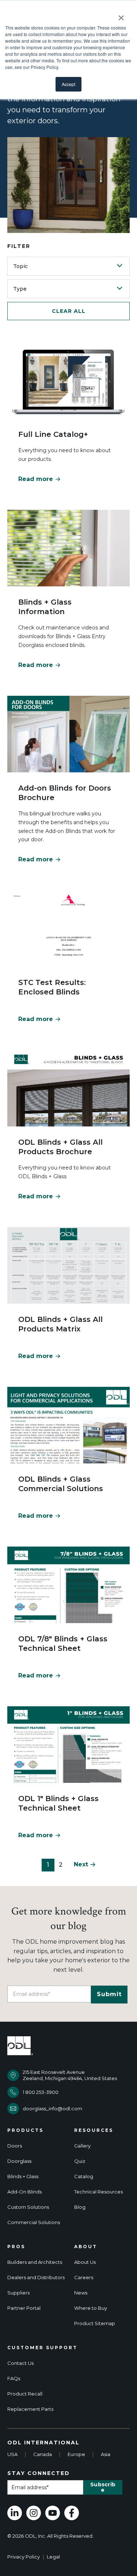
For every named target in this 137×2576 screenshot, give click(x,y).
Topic (20, 266)
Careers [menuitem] (84, 2278)
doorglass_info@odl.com (52, 2108)
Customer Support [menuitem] (42, 2348)
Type (20, 289)
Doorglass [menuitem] (19, 2161)
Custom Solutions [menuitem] (28, 2207)
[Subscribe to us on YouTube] (53, 2513)
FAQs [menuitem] (14, 2379)
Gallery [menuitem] (82, 2146)
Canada (43, 2454)
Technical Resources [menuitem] (98, 2192)
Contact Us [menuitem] (20, 2363)
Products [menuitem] (25, 2130)
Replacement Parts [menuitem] (30, 2409)
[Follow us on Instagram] (34, 2513)
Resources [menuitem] (94, 2130)
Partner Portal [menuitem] (24, 2308)
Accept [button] (68, 84)
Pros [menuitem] (16, 2247)
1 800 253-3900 (41, 2092)
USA (12, 2454)
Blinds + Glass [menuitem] (23, 2177)
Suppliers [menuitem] (18, 2293)
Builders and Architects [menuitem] (35, 2262)
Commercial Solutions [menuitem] (34, 2222)
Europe (76, 2454)
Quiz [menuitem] (80, 2161)
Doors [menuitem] (15, 2146)
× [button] (121, 15)
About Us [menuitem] (85, 2262)
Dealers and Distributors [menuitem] (36, 2278)
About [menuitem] (86, 2247)
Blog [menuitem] (80, 2207)
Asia (106, 2454)
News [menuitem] (81, 2293)
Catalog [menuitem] (84, 2177)
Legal (53, 2557)
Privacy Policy (24, 2557)
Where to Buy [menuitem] (91, 2308)
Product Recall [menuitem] (25, 2394)
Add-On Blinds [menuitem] (24, 2192)
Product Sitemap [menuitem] (95, 2323)
